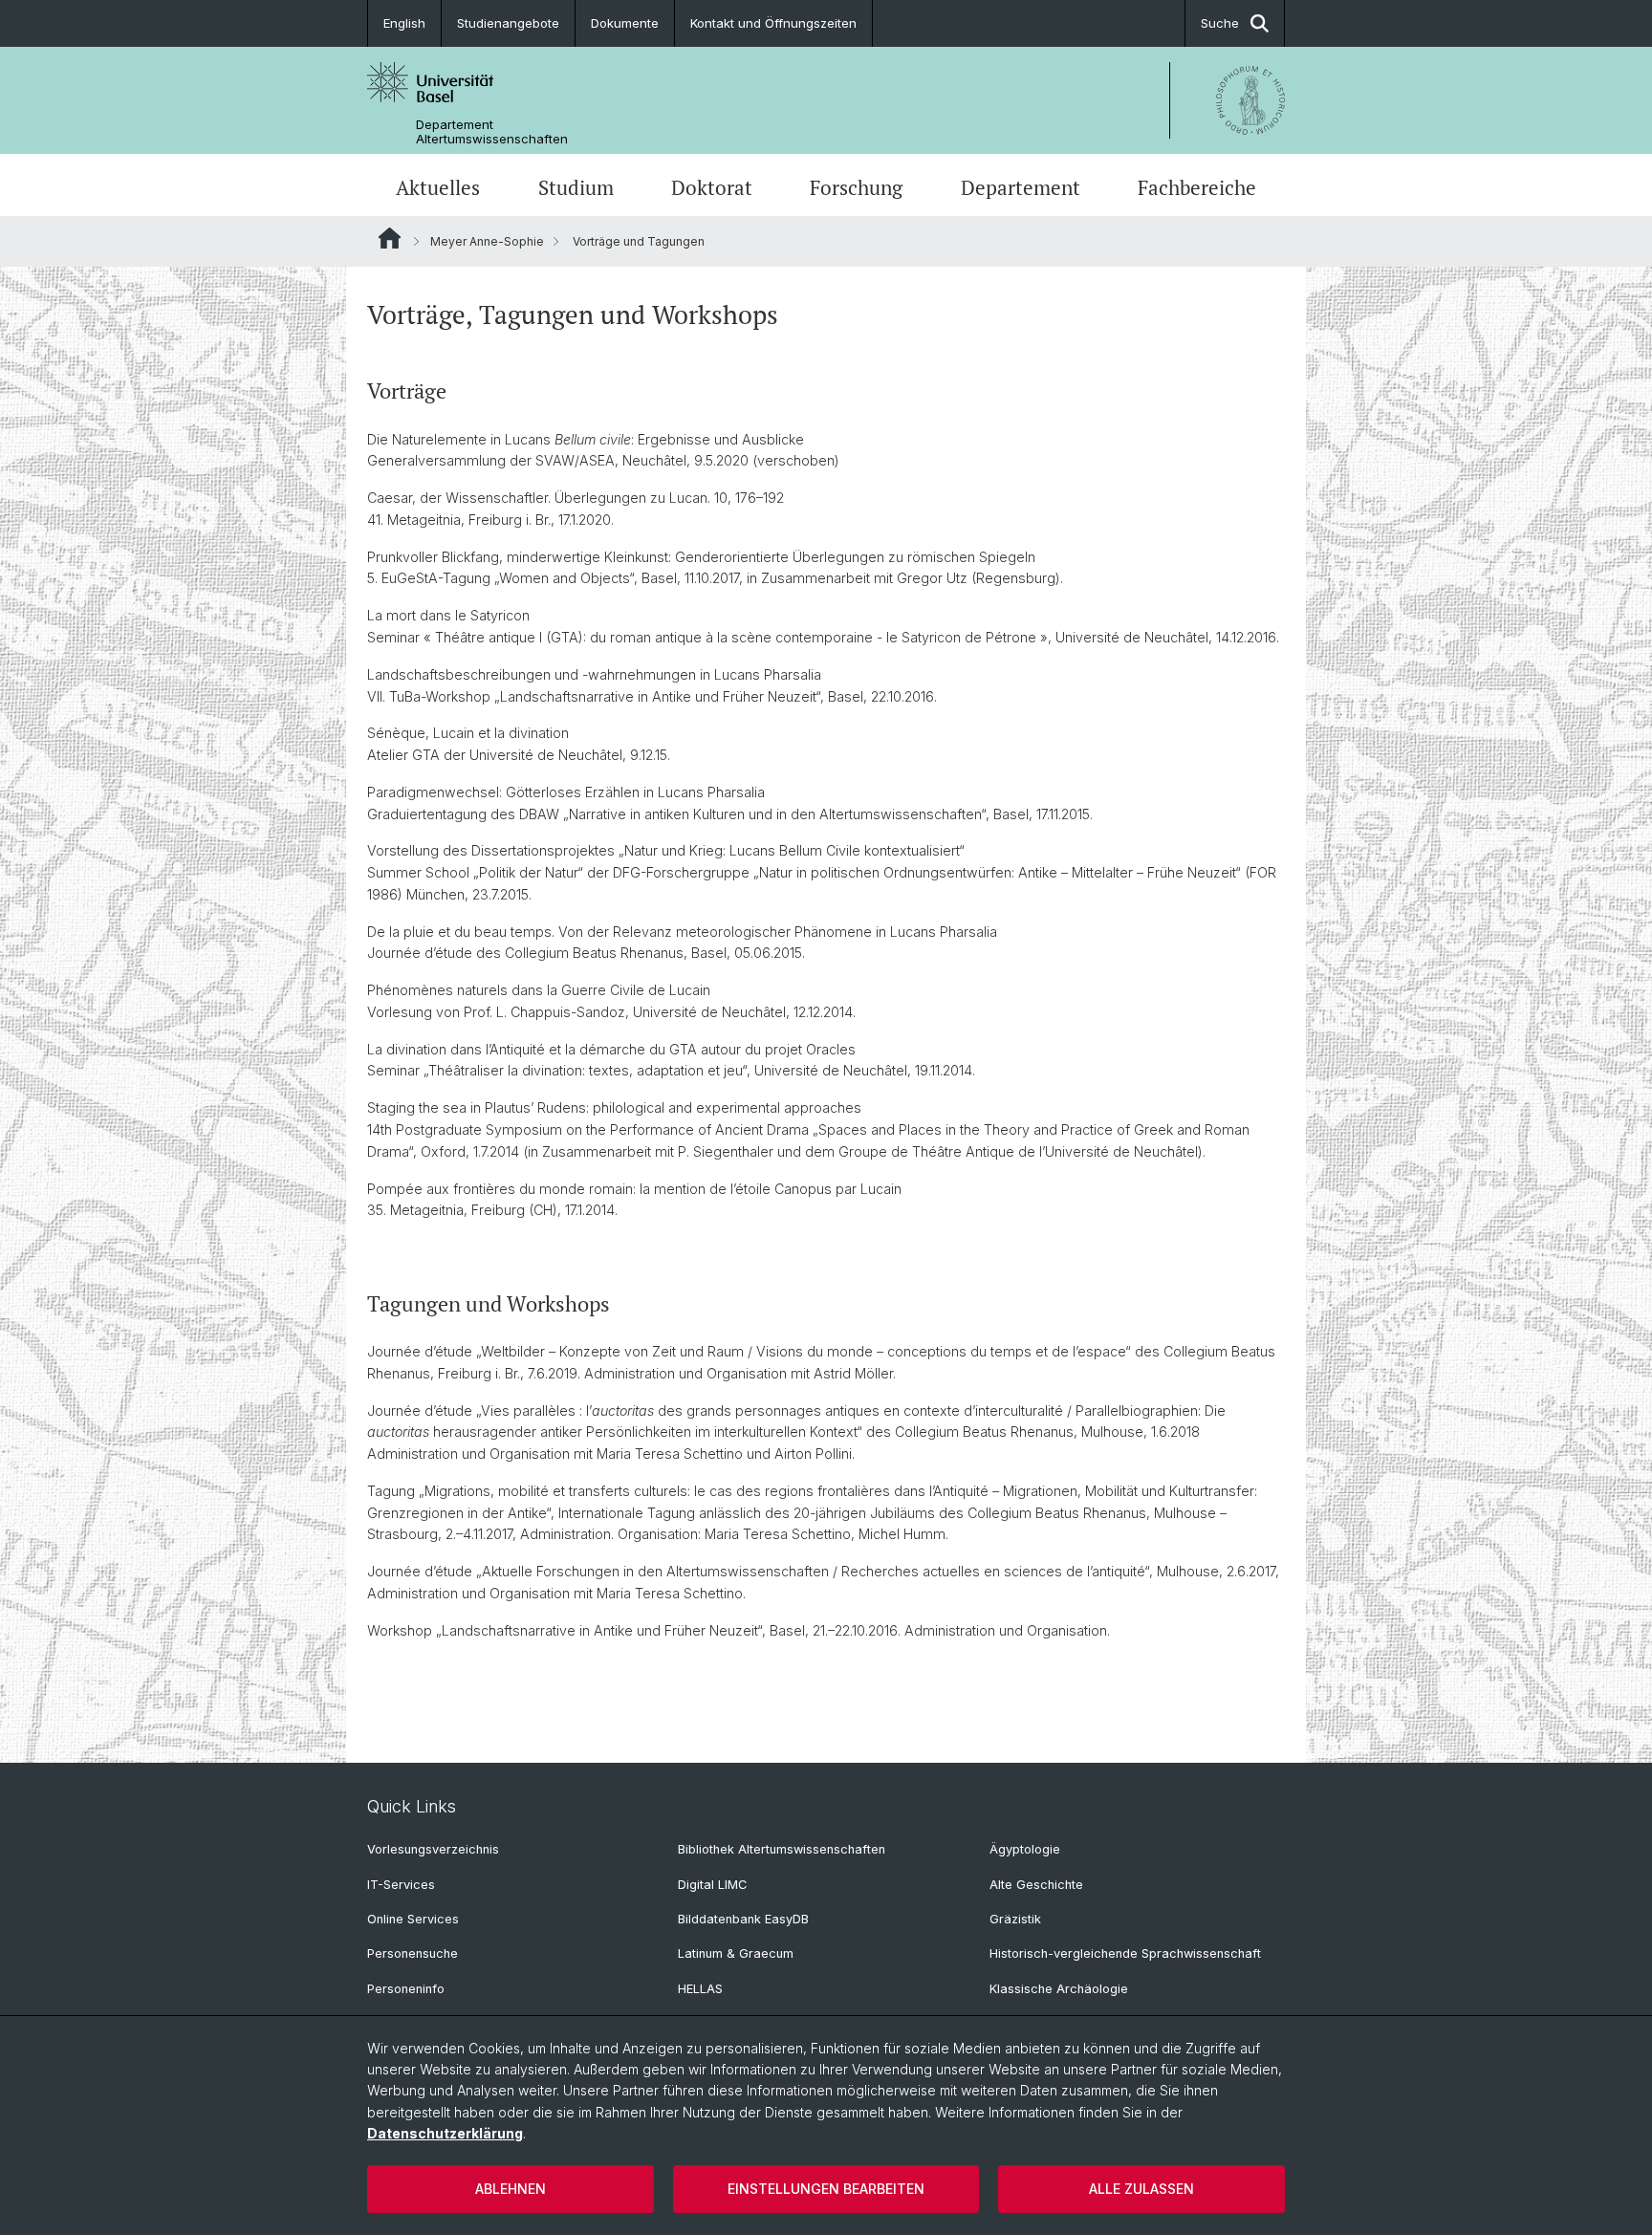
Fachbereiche (1197, 187)
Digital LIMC (712, 1885)
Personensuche (413, 1953)
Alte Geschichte (1036, 1885)
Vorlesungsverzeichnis (433, 1849)
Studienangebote (508, 23)
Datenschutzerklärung (445, 2133)
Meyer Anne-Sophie (487, 241)
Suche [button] (1220, 23)
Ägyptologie (1025, 1849)
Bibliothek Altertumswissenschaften (782, 1849)
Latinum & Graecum (736, 1953)
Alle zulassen (1141, 2189)
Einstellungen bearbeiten (826, 2189)
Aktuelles (438, 187)
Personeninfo (406, 1989)
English (404, 23)
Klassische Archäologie (1059, 1989)
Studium (576, 187)
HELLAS (700, 1989)
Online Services (413, 1919)
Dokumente (625, 23)
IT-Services (401, 1885)
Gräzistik (1015, 1919)
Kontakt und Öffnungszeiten (773, 23)
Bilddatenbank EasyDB (743, 1919)
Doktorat (712, 187)
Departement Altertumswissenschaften (492, 132)
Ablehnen (511, 2189)
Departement (1021, 187)
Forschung (856, 187)
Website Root (390, 238)
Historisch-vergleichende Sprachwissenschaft (1125, 1953)
